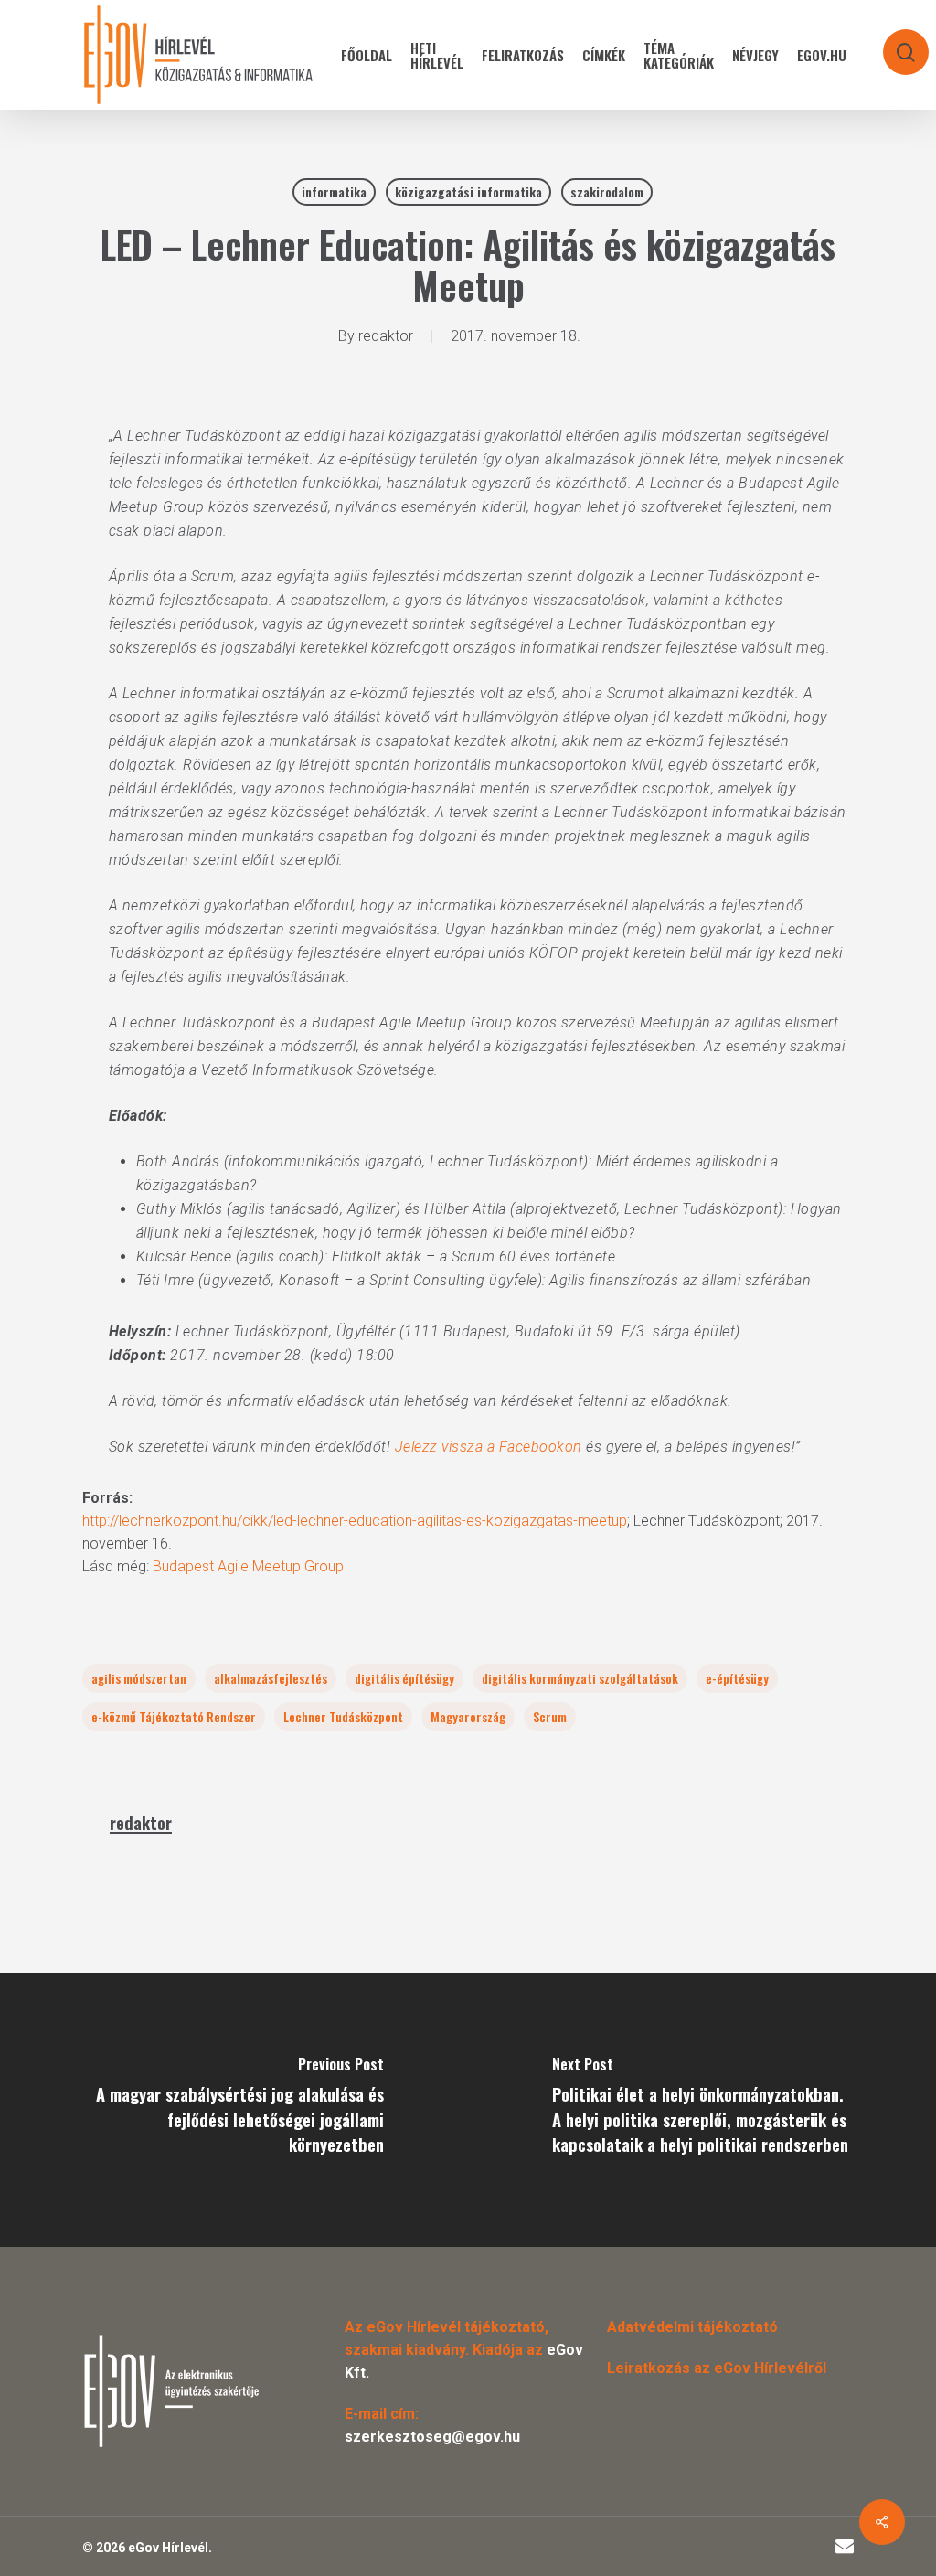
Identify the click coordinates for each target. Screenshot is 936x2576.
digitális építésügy (404, 1678)
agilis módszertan (139, 1678)
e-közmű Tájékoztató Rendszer (174, 1716)
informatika (334, 192)
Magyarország (468, 1716)
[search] (894, 43)
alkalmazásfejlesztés (271, 1678)
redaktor (386, 336)
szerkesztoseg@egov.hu (432, 2437)
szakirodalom (607, 192)
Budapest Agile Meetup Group (248, 1566)
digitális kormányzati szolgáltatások (580, 1678)
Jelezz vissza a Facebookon (489, 1447)
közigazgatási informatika (468, 192)
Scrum (550, 1716)
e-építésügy (737, 1678)
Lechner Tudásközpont (343, 1716)
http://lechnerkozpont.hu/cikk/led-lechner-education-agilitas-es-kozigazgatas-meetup (355, 1521)
